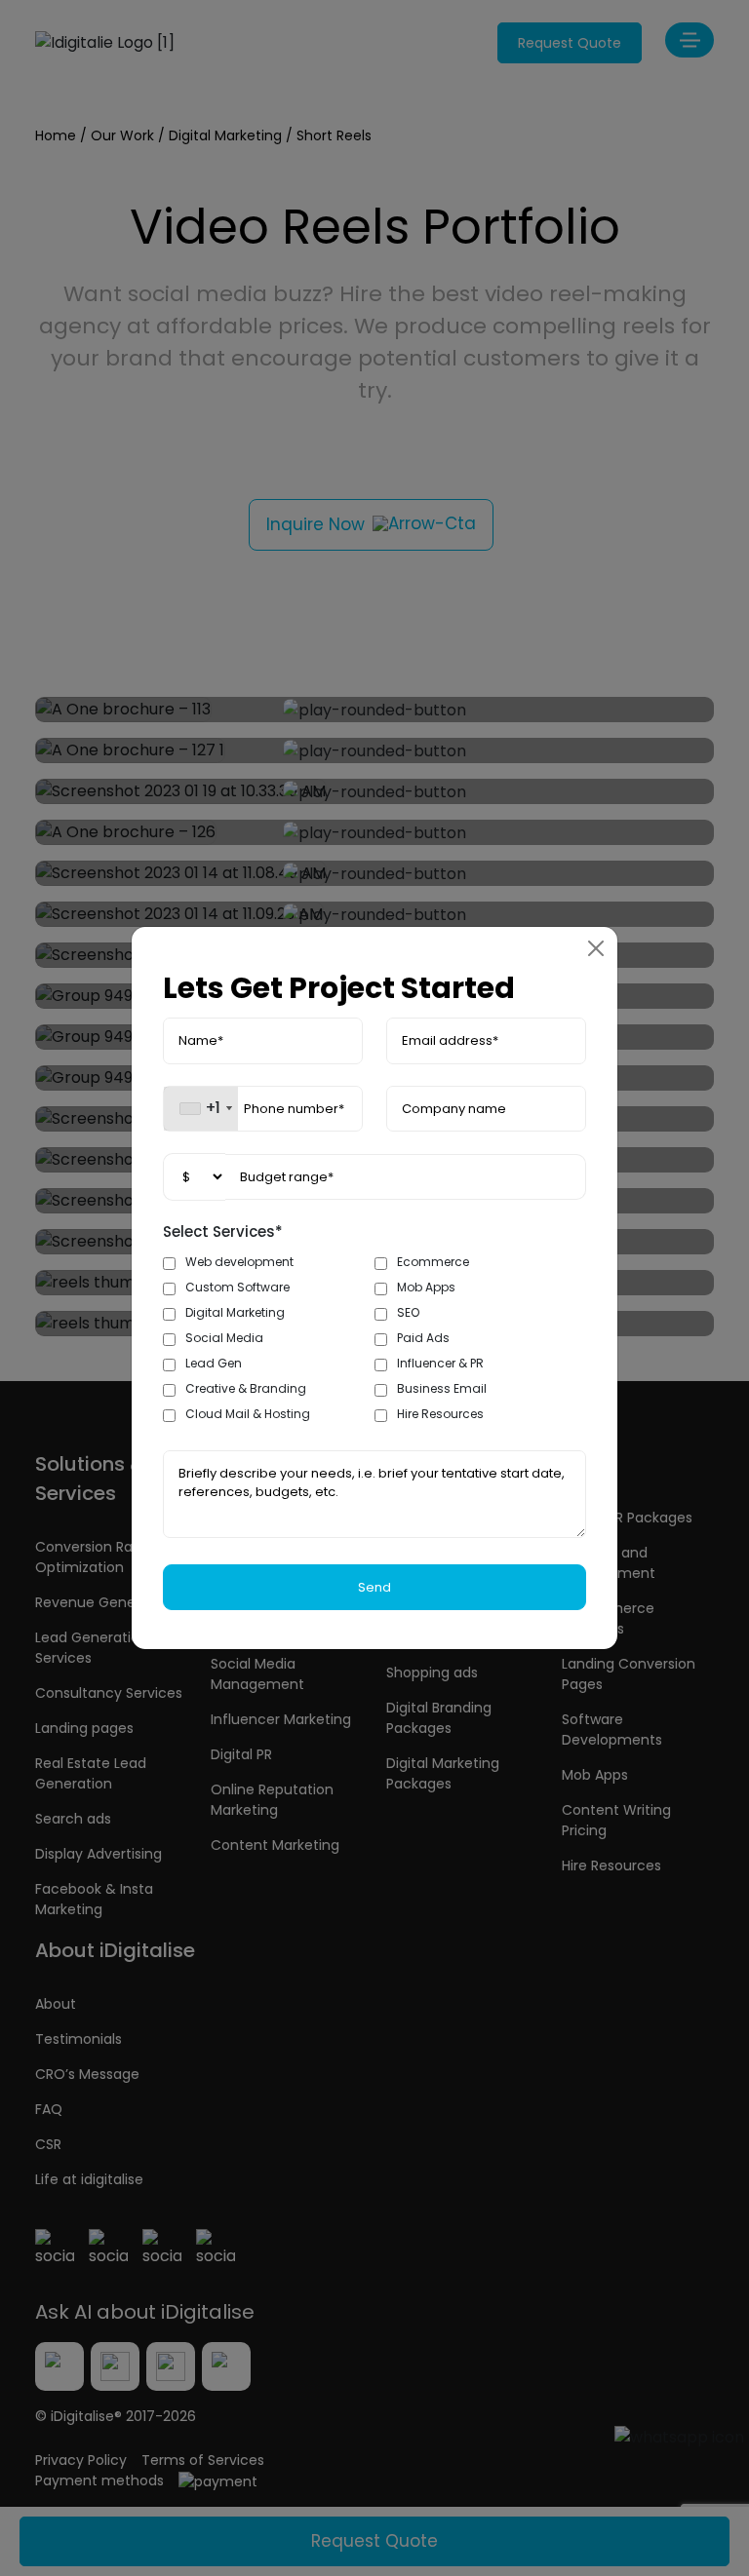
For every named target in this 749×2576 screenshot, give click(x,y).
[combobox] (201, 1109)
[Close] (596, 948)
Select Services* (223, 1231)
